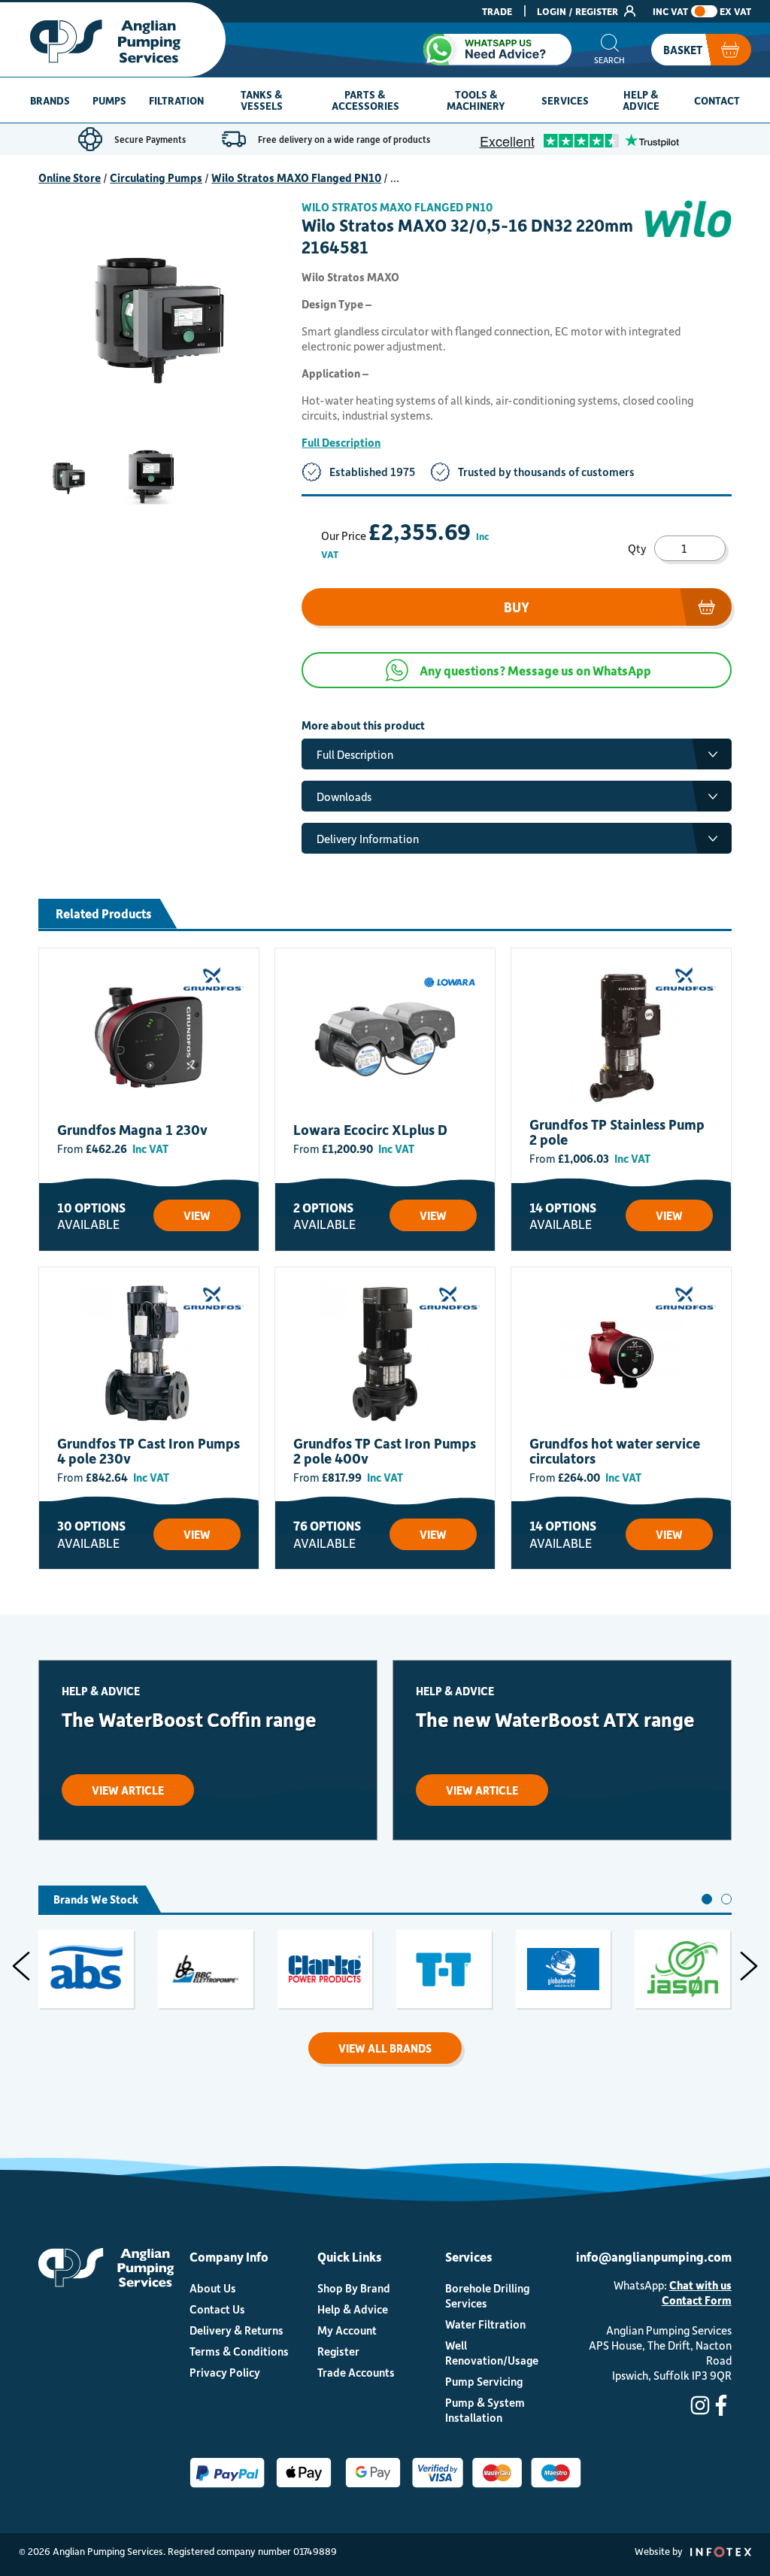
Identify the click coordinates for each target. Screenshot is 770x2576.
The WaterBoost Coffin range (189, 1719)
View (197, 1215)
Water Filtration (485, 2324)
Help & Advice (641, 100)
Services (565, 100)
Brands (50, 100)
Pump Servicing (484, 2381)
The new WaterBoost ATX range (555, 1719)
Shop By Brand (354, 2288)
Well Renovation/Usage (492, 2353)
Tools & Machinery (476, 100)
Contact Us (217, 2309)
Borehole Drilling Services (487, 2295)
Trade (497, 11)
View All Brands (385, 2048)
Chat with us (700, 2285)
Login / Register (579, 11)
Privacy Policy (225, 2372)
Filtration (176, 100)
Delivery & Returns (236, 2330)
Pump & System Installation (485, 2410)
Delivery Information (368, 839)
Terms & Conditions (239, 2351)
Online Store (70, 177)
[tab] (707, 1899)
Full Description (341, 442)
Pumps (109, 100)
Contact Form (697, 2300)
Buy (517, 607)
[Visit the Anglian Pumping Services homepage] (113, 39)
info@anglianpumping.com (654, 2256)
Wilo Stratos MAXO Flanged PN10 (296, 177)
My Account (347, 2330)
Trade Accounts (356, 2372)
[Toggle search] (609, 50)
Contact (717, 100)
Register (338, 2351)
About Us (213, 2288)
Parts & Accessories (365, 100)
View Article (128, 1790)
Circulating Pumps (156, 177)
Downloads (344, 796)
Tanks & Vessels (262, 100)
